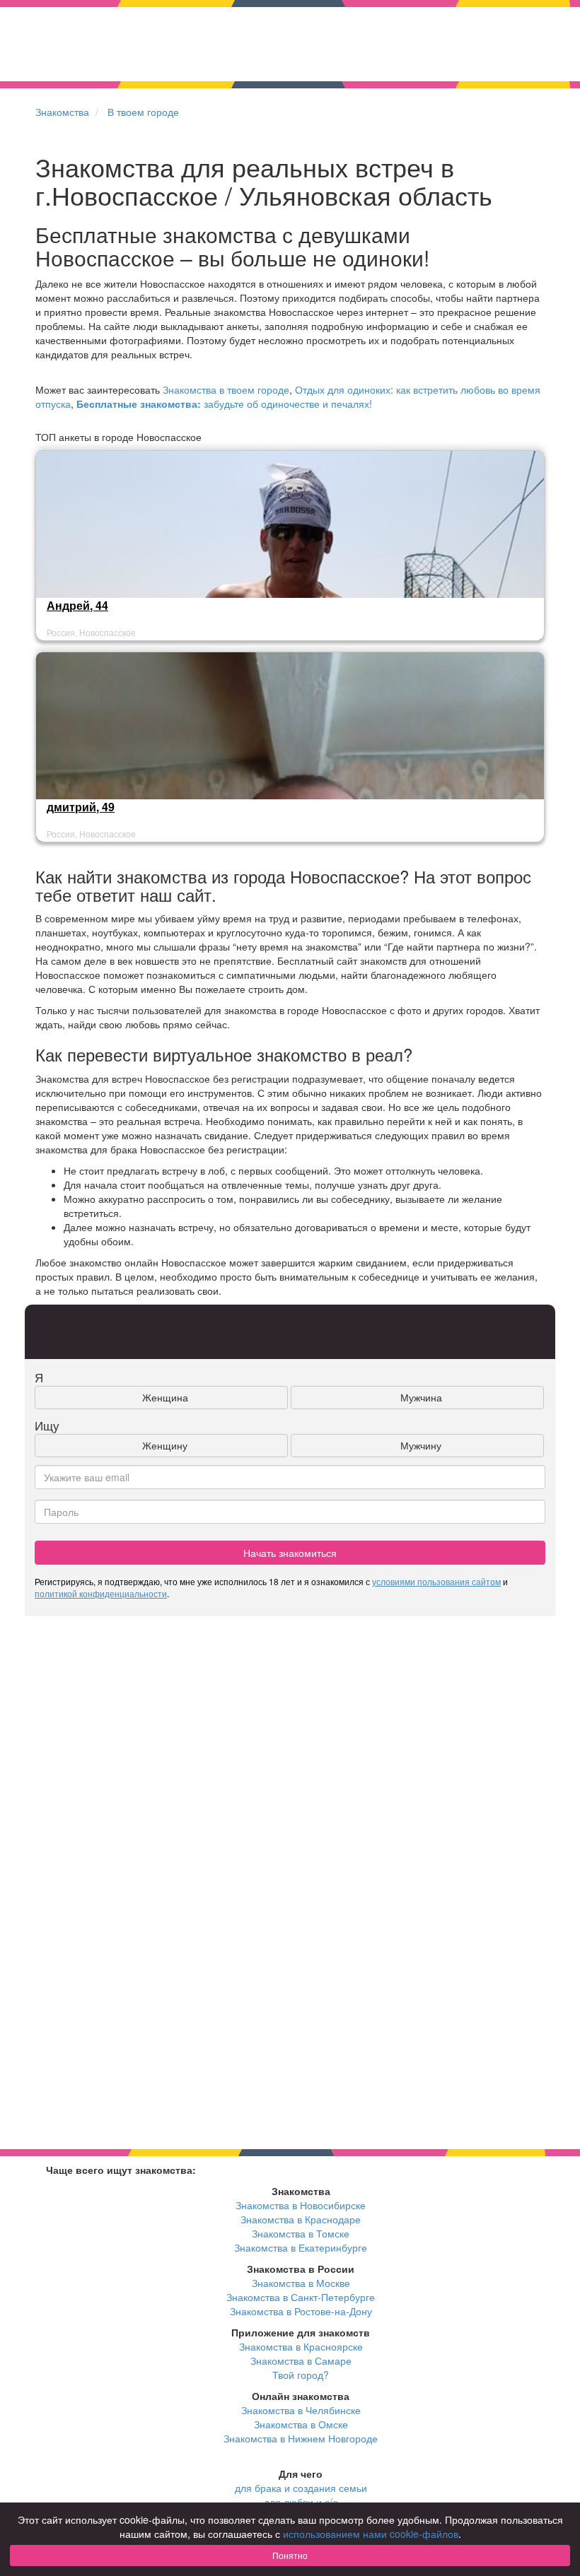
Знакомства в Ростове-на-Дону (301, 2311)
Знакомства (62, 112)
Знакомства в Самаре (301, 2360)
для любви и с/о (301, 2502)
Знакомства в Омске (301, 2424)
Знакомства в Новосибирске (301, 2205)
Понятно (290, 2555)
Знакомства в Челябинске (301, 2410)
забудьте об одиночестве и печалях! (224, 404)
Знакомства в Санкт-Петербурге (301, 2297)
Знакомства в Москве (301, 2283)
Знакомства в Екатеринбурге (301, 2247)
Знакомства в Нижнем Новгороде (301, 2438)
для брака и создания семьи (301, 2488)
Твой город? (301, 2375)
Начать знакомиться (290, 1553)
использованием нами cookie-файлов (371, 2534)
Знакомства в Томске (301, 2233)
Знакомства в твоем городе (226, 389)
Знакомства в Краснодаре (301, 2219)
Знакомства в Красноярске (301, 2346)
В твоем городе (143, 112)
